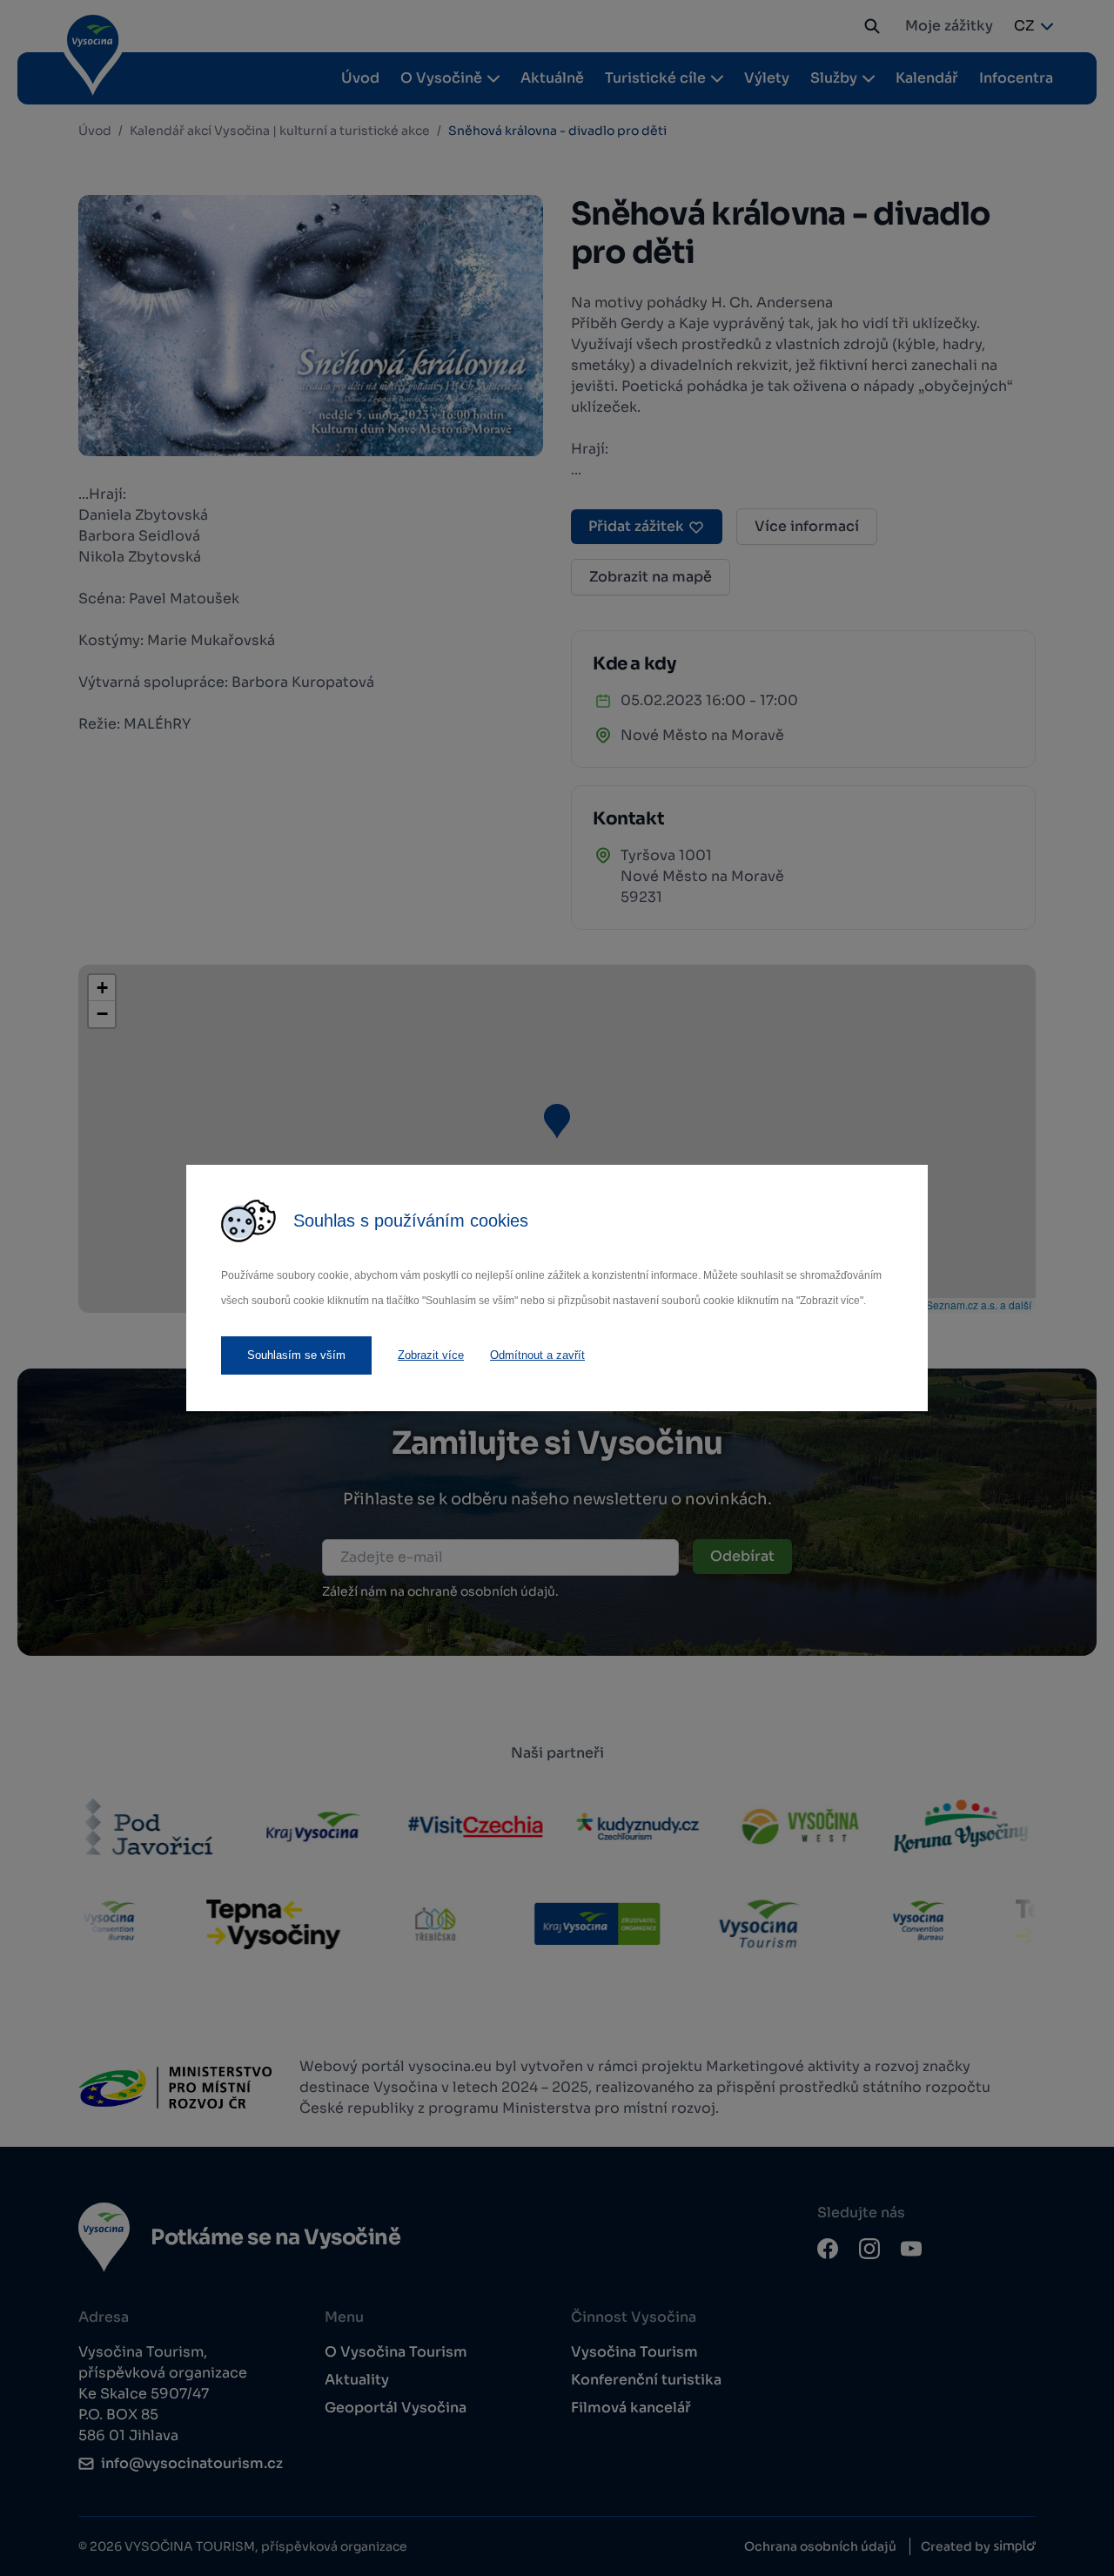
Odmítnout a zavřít (537, 1355)
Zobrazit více (431, 1355)
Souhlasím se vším (296, 1355)
